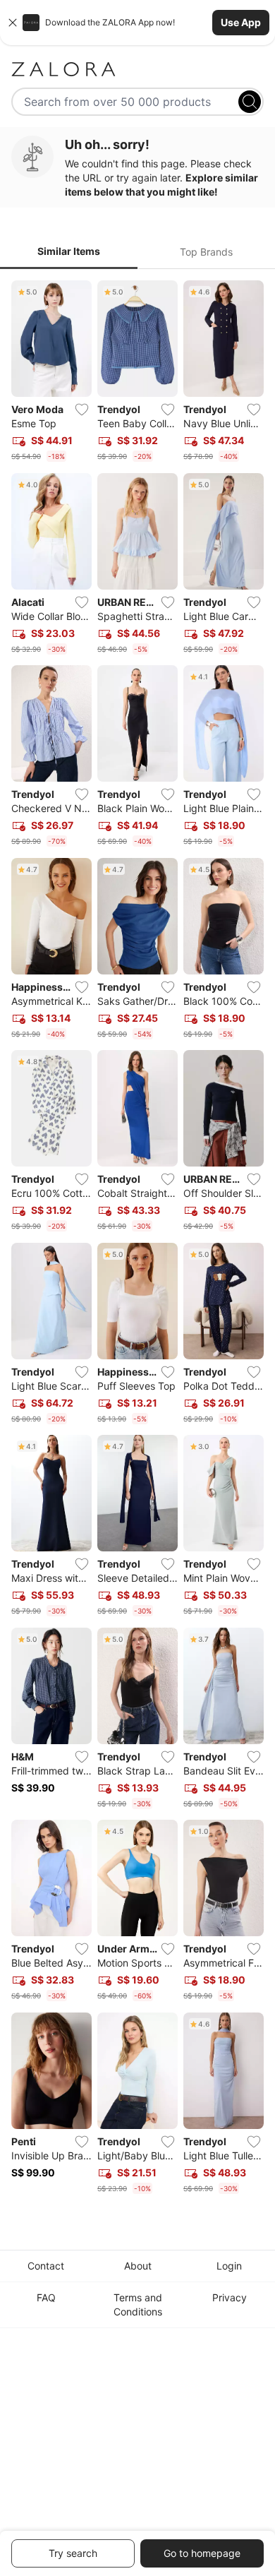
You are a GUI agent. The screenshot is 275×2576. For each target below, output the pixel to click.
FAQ (46, 2297)
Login (229, 2266)
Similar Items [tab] (69, 251)
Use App (241, 22)
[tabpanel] (137, 1240)
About (138, 2266)
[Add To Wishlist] (82, 410)
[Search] (250, 102)
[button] (137, 23)
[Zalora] (137, 69)
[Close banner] (13, 23)
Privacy (230, 2297)
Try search (73, 2553)
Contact (46, 2266)
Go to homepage (202, 2553)
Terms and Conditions (138, 2304)
